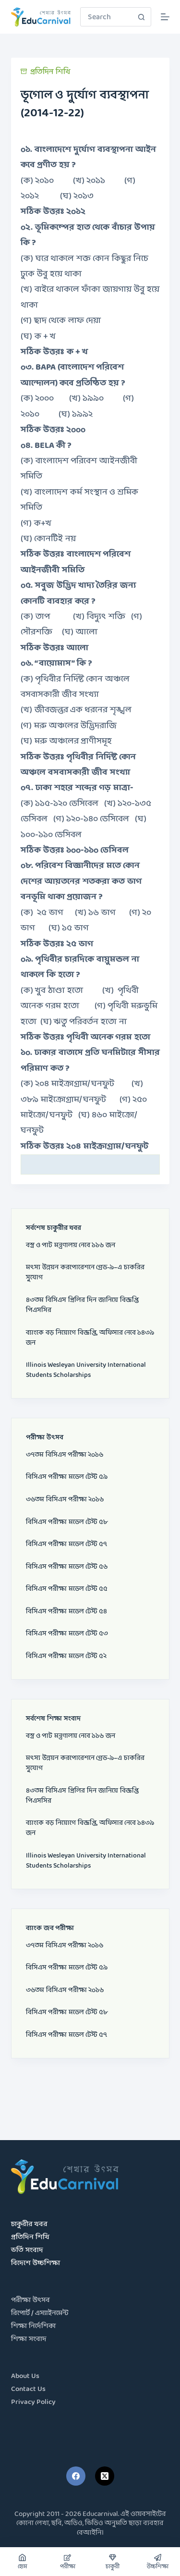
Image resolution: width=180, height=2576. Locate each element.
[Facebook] (76, 2476)
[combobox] (107, 17)
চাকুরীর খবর (29, 2224)
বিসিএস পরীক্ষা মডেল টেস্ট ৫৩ (67, 1634)
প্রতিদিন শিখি (50, 72)
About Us (25, 2376)
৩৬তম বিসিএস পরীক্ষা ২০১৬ (65, 1500)
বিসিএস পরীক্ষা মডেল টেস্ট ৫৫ (67, 1589)
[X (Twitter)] (105, 2476)
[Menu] (165, 17)
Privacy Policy (33, 2402)
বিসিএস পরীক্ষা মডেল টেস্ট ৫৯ (67, 1477)
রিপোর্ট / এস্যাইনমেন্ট (40, 2313)
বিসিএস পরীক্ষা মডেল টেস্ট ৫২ (66, 1656)
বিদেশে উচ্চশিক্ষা (36, 2263)
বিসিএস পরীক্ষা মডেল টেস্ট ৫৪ (66, 1612)
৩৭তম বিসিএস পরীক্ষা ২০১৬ (65, 1455)
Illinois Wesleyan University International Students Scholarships (86, 1370)
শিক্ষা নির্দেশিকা (33, 2326)
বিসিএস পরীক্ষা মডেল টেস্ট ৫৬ (67, 1567)
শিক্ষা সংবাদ (29, 2339)
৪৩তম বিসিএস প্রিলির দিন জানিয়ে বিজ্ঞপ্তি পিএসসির (82, 1305)
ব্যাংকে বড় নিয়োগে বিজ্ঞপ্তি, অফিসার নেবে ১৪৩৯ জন (90, 1338)
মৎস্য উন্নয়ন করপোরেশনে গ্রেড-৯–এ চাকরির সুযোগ (85, 1273)
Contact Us (28, 2389)
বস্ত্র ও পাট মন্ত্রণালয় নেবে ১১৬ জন (71, 1245)
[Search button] (142, 17)
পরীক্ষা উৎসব (30, 2300)
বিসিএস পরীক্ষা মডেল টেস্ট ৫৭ (66, 1544)
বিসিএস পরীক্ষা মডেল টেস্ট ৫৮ (67, 1522)
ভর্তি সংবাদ (27, 2250)
